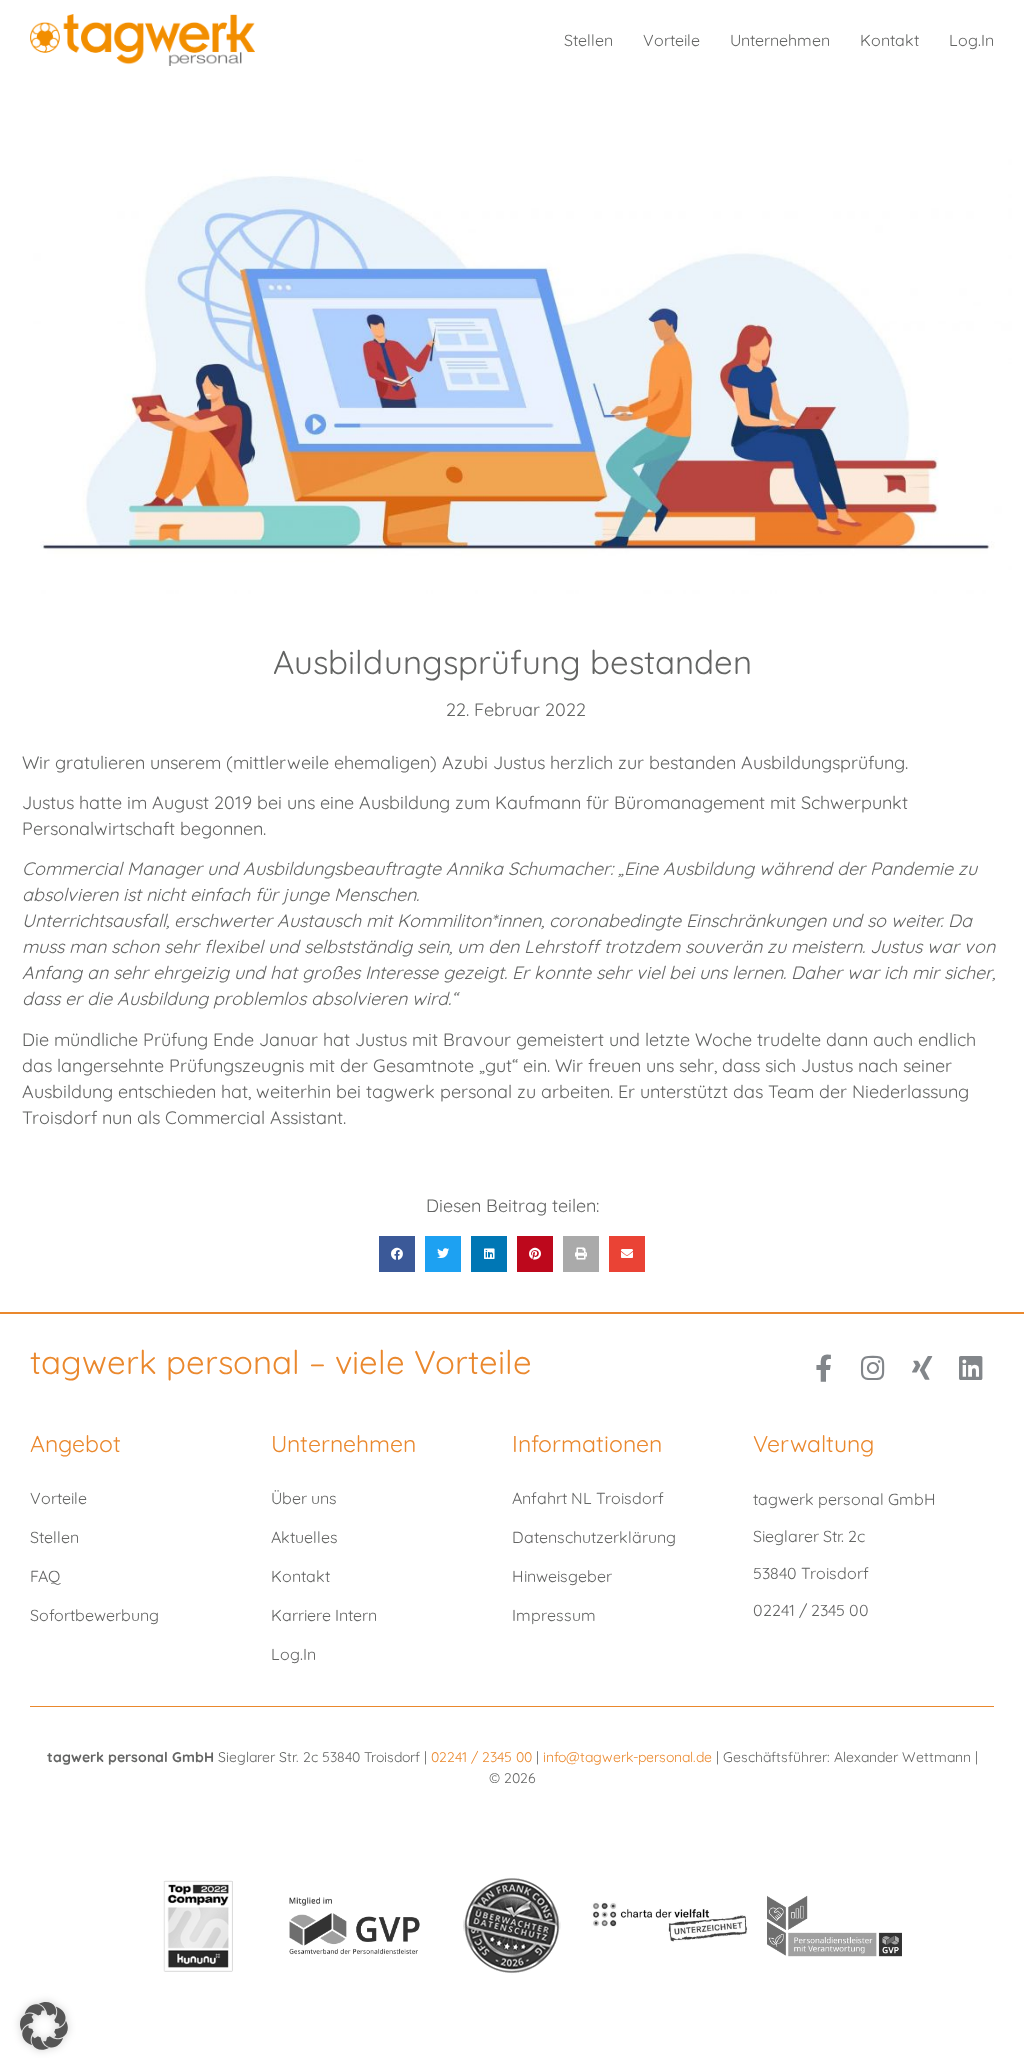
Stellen (588, 40)
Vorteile (671, 40)
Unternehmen (780, 40)
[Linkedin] (970, 1367)
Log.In (971, 40)
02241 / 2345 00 (483, 1757)
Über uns (304, 1498)
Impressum (554, 1615)
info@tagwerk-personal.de (627, 1757)
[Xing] (921, 1367)
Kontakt (889, 40)
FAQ (45, 1576)
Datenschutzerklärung (594, 1537)
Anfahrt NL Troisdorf (588, 1498)
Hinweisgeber (562, 1576)
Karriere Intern (324, 1615)
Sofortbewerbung (94, 1615)
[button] (397, 1254)
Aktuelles (304, 1537)
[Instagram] (872, 1367)
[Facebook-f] (823, 1367)
